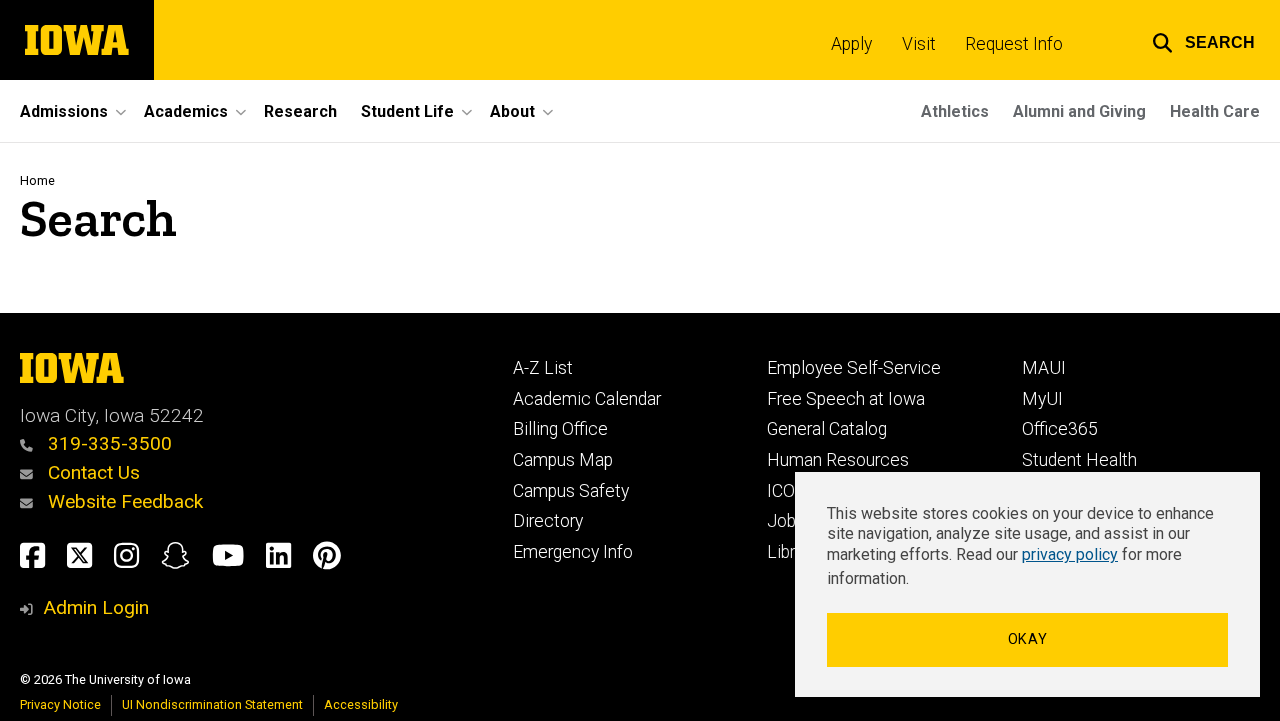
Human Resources (838, 460)
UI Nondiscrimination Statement (212, 704)
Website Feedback (123, 501)
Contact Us (91, 472)
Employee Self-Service (854, 368)
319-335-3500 (107, 443)
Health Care (1215, 111)
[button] (1203, 40)
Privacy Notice (60, 704)
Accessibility (361, 704)
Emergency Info (573, 552)
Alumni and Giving (1079, 111)
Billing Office (560, 429)
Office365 (1060, 429)
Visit (919, 44)
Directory (548, 521)
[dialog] (1027, 584)
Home (37, 180)
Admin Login (96, 607)
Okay (1028, 639)
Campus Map (563, 460)
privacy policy (1070, 554)
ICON (787, 491)
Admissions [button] (64, 111)
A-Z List (543, 368)
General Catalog (827, 429)
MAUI (1044, 368)
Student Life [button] (407, 111)
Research (300, 111)
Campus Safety (571, 491)
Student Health (1079, 460)
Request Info (1014, 44)
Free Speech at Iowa (846, 399)
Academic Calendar (587, 399)
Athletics (955, 111)
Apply (851, 44)
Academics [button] (186, 111)
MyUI (1042, 399)
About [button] (512, 111)
